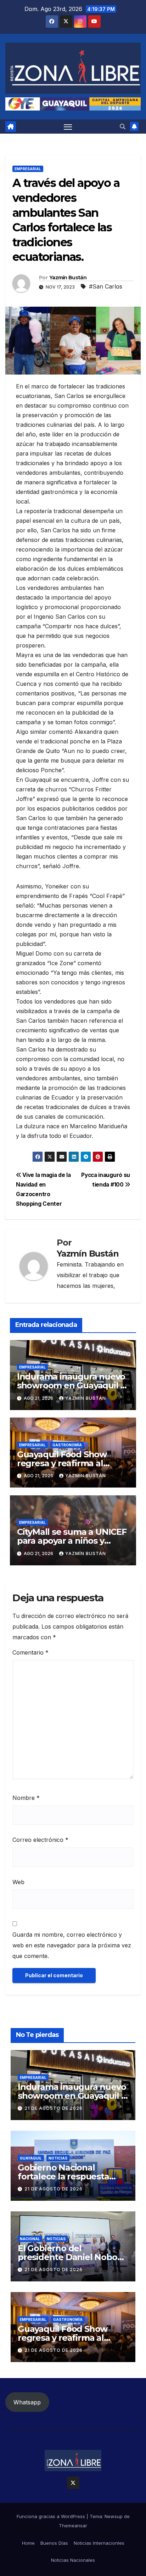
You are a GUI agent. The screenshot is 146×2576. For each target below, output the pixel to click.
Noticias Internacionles (99, 2543)
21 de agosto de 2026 (54, 2108)
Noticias (58, 2158)
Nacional (30, 2239)
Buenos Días (54, 2543)
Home (28, 2543)
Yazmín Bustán (68, 278)
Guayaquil (31, 2158)
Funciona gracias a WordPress (52, 2516)
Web (18, 1882)
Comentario (30, 1652)
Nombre (26, 1798)
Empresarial (28, 169)
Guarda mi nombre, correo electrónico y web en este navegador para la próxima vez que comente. (72, 1945)
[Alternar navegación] (68, 127)
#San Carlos (106, 286)
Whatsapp (27, 2402)
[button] (123, 127)
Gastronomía (67, 1445)
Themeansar (73, 2526)
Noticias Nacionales (73, 2560)
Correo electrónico (40, 1840)
